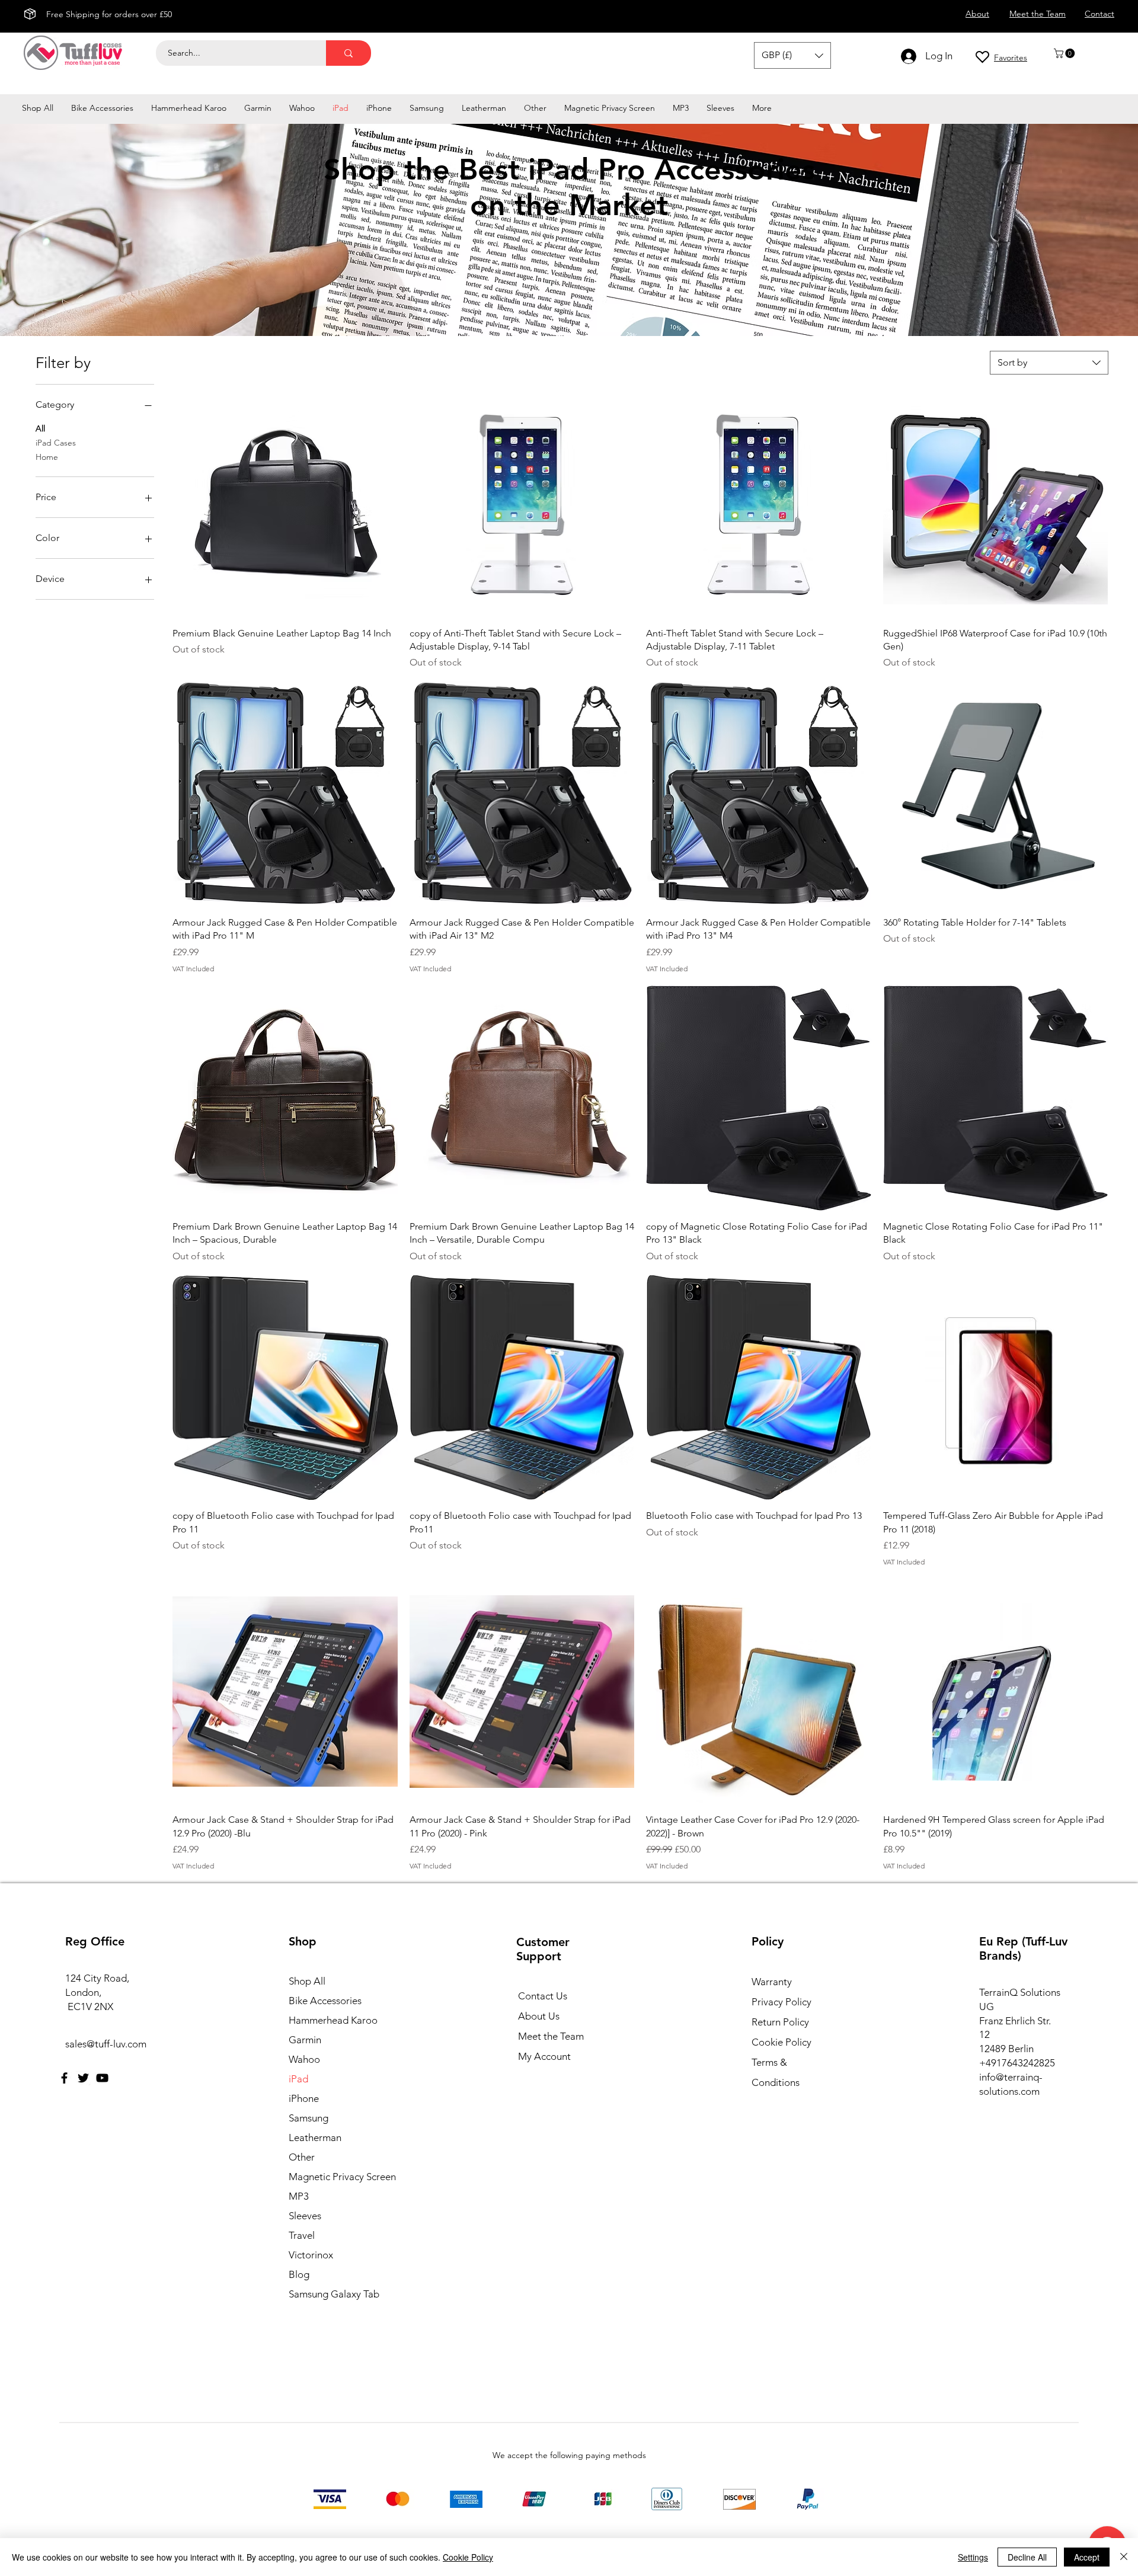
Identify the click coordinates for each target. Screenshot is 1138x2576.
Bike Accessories (325, 2001)
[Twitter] (83, 2078)
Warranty (772, 1982)
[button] (1065, 53)
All (40, 428)
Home (47, 457)
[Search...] (349, 53)
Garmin (305, 2040)
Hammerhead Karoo (333, 2020)
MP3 (299, 2196)
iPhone (304, 2098)
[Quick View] (285, 505)
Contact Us (543, 1996)
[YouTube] (102, 2078)
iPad (298, 2079)
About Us (539, 2016)
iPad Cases (56, 443)
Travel (302, 2235)
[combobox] (1049, 363)
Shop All (307, 1981)
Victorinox (311, 2255)
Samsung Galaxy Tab (334, 2294)
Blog (299, 2274)
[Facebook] (64, 2078)
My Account (544, 2056)
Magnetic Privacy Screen (341, 2177)
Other (302, 2157)
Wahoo (304, 2059)
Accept (1087, 2557)
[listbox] (792, 55)
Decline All (1027, 2557)
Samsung (309, 2118)
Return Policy (780, 2022)
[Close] (1124, 2557)
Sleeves (305, 2216)
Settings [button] (973, 2557)
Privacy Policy (781, 2002)
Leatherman (315, 2137)
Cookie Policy (781, 2042)
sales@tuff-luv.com (106, 2044)
